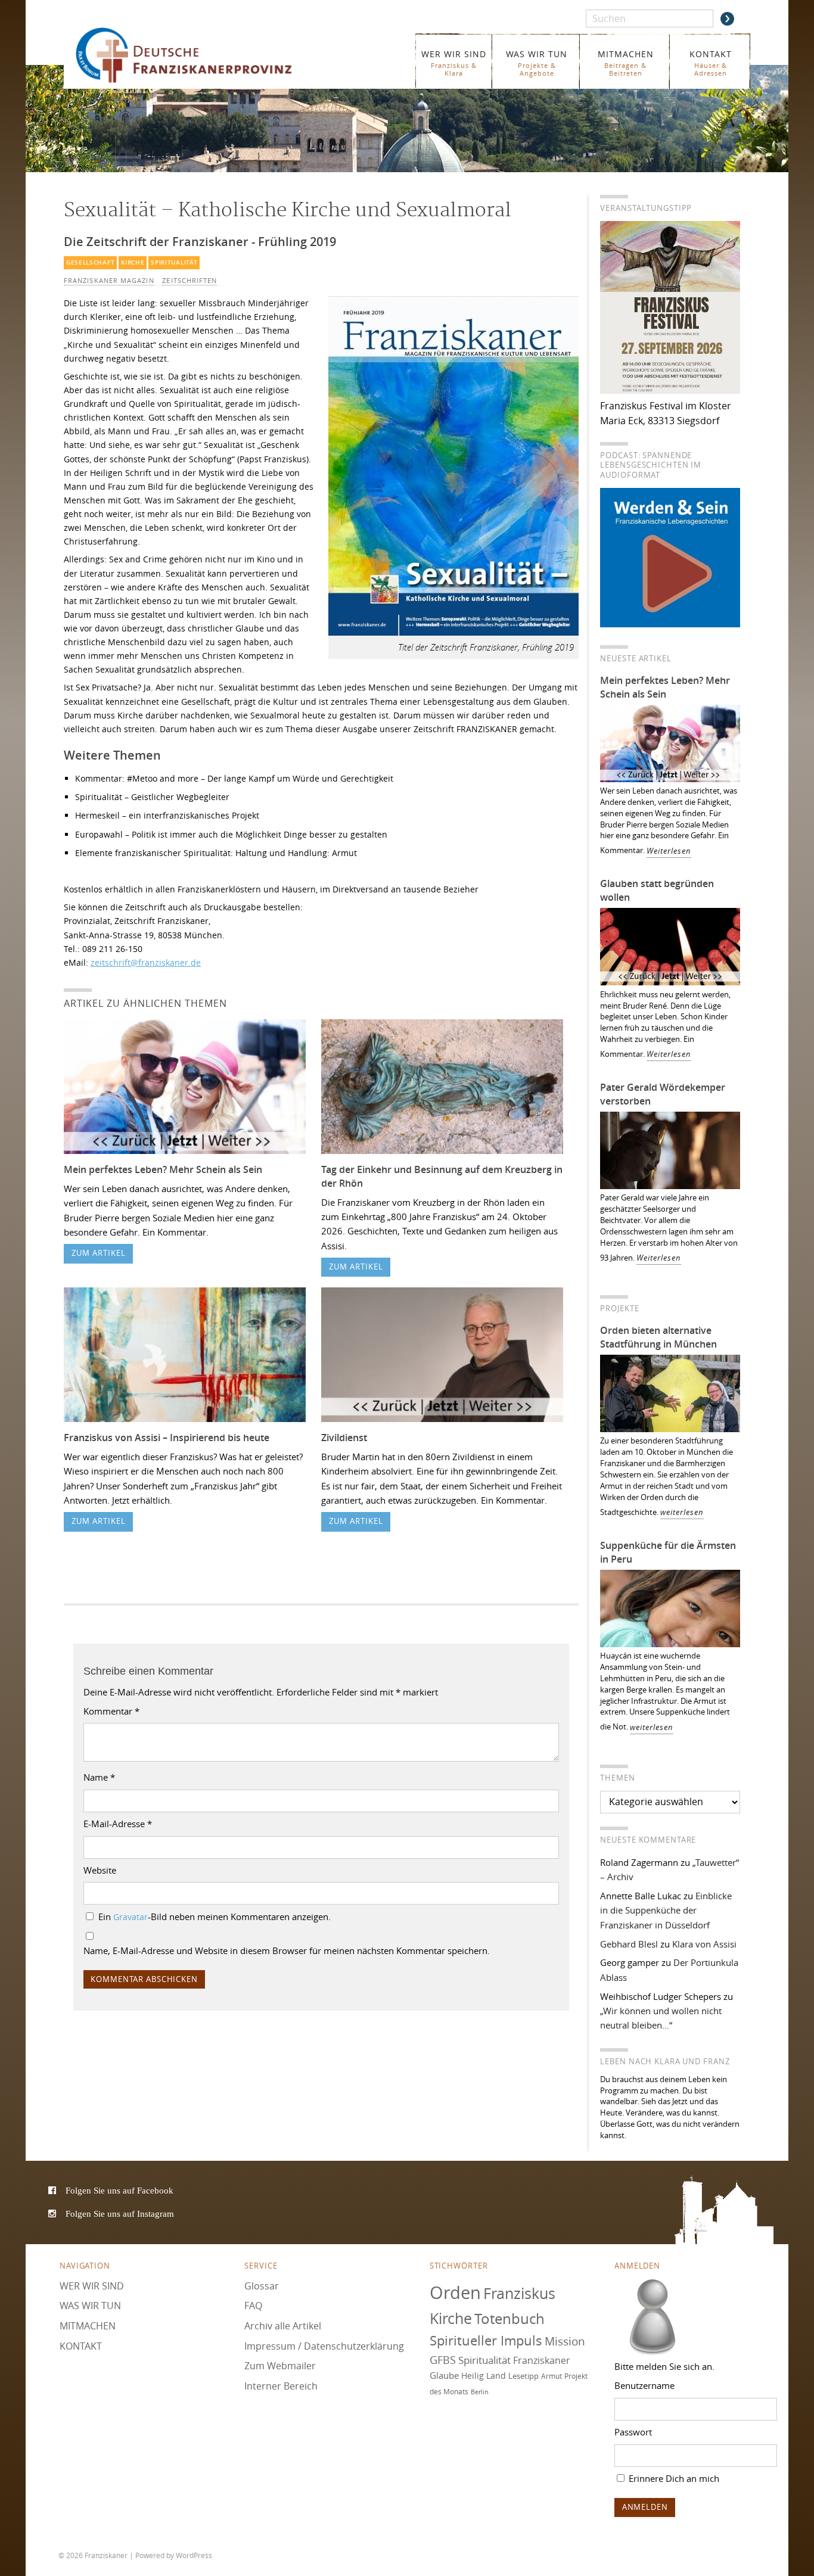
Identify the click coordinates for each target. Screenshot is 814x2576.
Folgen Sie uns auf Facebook (119, 2190)
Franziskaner (201, 55)
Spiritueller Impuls (486, 2340)
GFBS (443, 2360)
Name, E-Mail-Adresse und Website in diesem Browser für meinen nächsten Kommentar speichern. (287, 1950)
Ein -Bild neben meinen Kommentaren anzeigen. (215, 1917)
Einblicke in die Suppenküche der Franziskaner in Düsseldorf (666, 1910)
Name (99, 1777)
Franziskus (519, 2293)
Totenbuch (509, 2319)
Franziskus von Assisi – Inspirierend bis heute (167, 1438)
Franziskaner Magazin (109, 281)
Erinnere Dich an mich (673, 2478)
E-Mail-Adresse (118, 1824)
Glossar (262, 2286)
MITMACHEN (626, 63)
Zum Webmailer (280, 2366)
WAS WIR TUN (537, 63)
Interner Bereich (281, 2386)
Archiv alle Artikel (283, 2326)
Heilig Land (484, 2376)
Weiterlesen (669, 851)
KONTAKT (711, 63)
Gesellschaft (90, 262)
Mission (565, 2341)
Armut (552, 2376)
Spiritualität (174, 262)
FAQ (253, 2306)
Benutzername (644, 2385)
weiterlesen (682, 1512)
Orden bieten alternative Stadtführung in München (658, 1337)
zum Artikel (99, 1253)
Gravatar (131, 1917)
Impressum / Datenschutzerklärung (324, 2346)
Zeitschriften (189, 281)
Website (100, 1870)
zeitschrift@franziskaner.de (146, 962)
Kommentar (111, 1711)
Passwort (633, 2432)
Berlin (480, 2392)
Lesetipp (523, 2376)
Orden (455, 2292)
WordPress (194, 2555)
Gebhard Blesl (629, 1944)
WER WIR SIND (454, 63)
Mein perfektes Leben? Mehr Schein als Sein (163, 1169)
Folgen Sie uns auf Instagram (120, 2213)
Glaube (444, 2375)
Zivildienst (344, 1438)
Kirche (133, 262)
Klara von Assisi (704, 1944)
